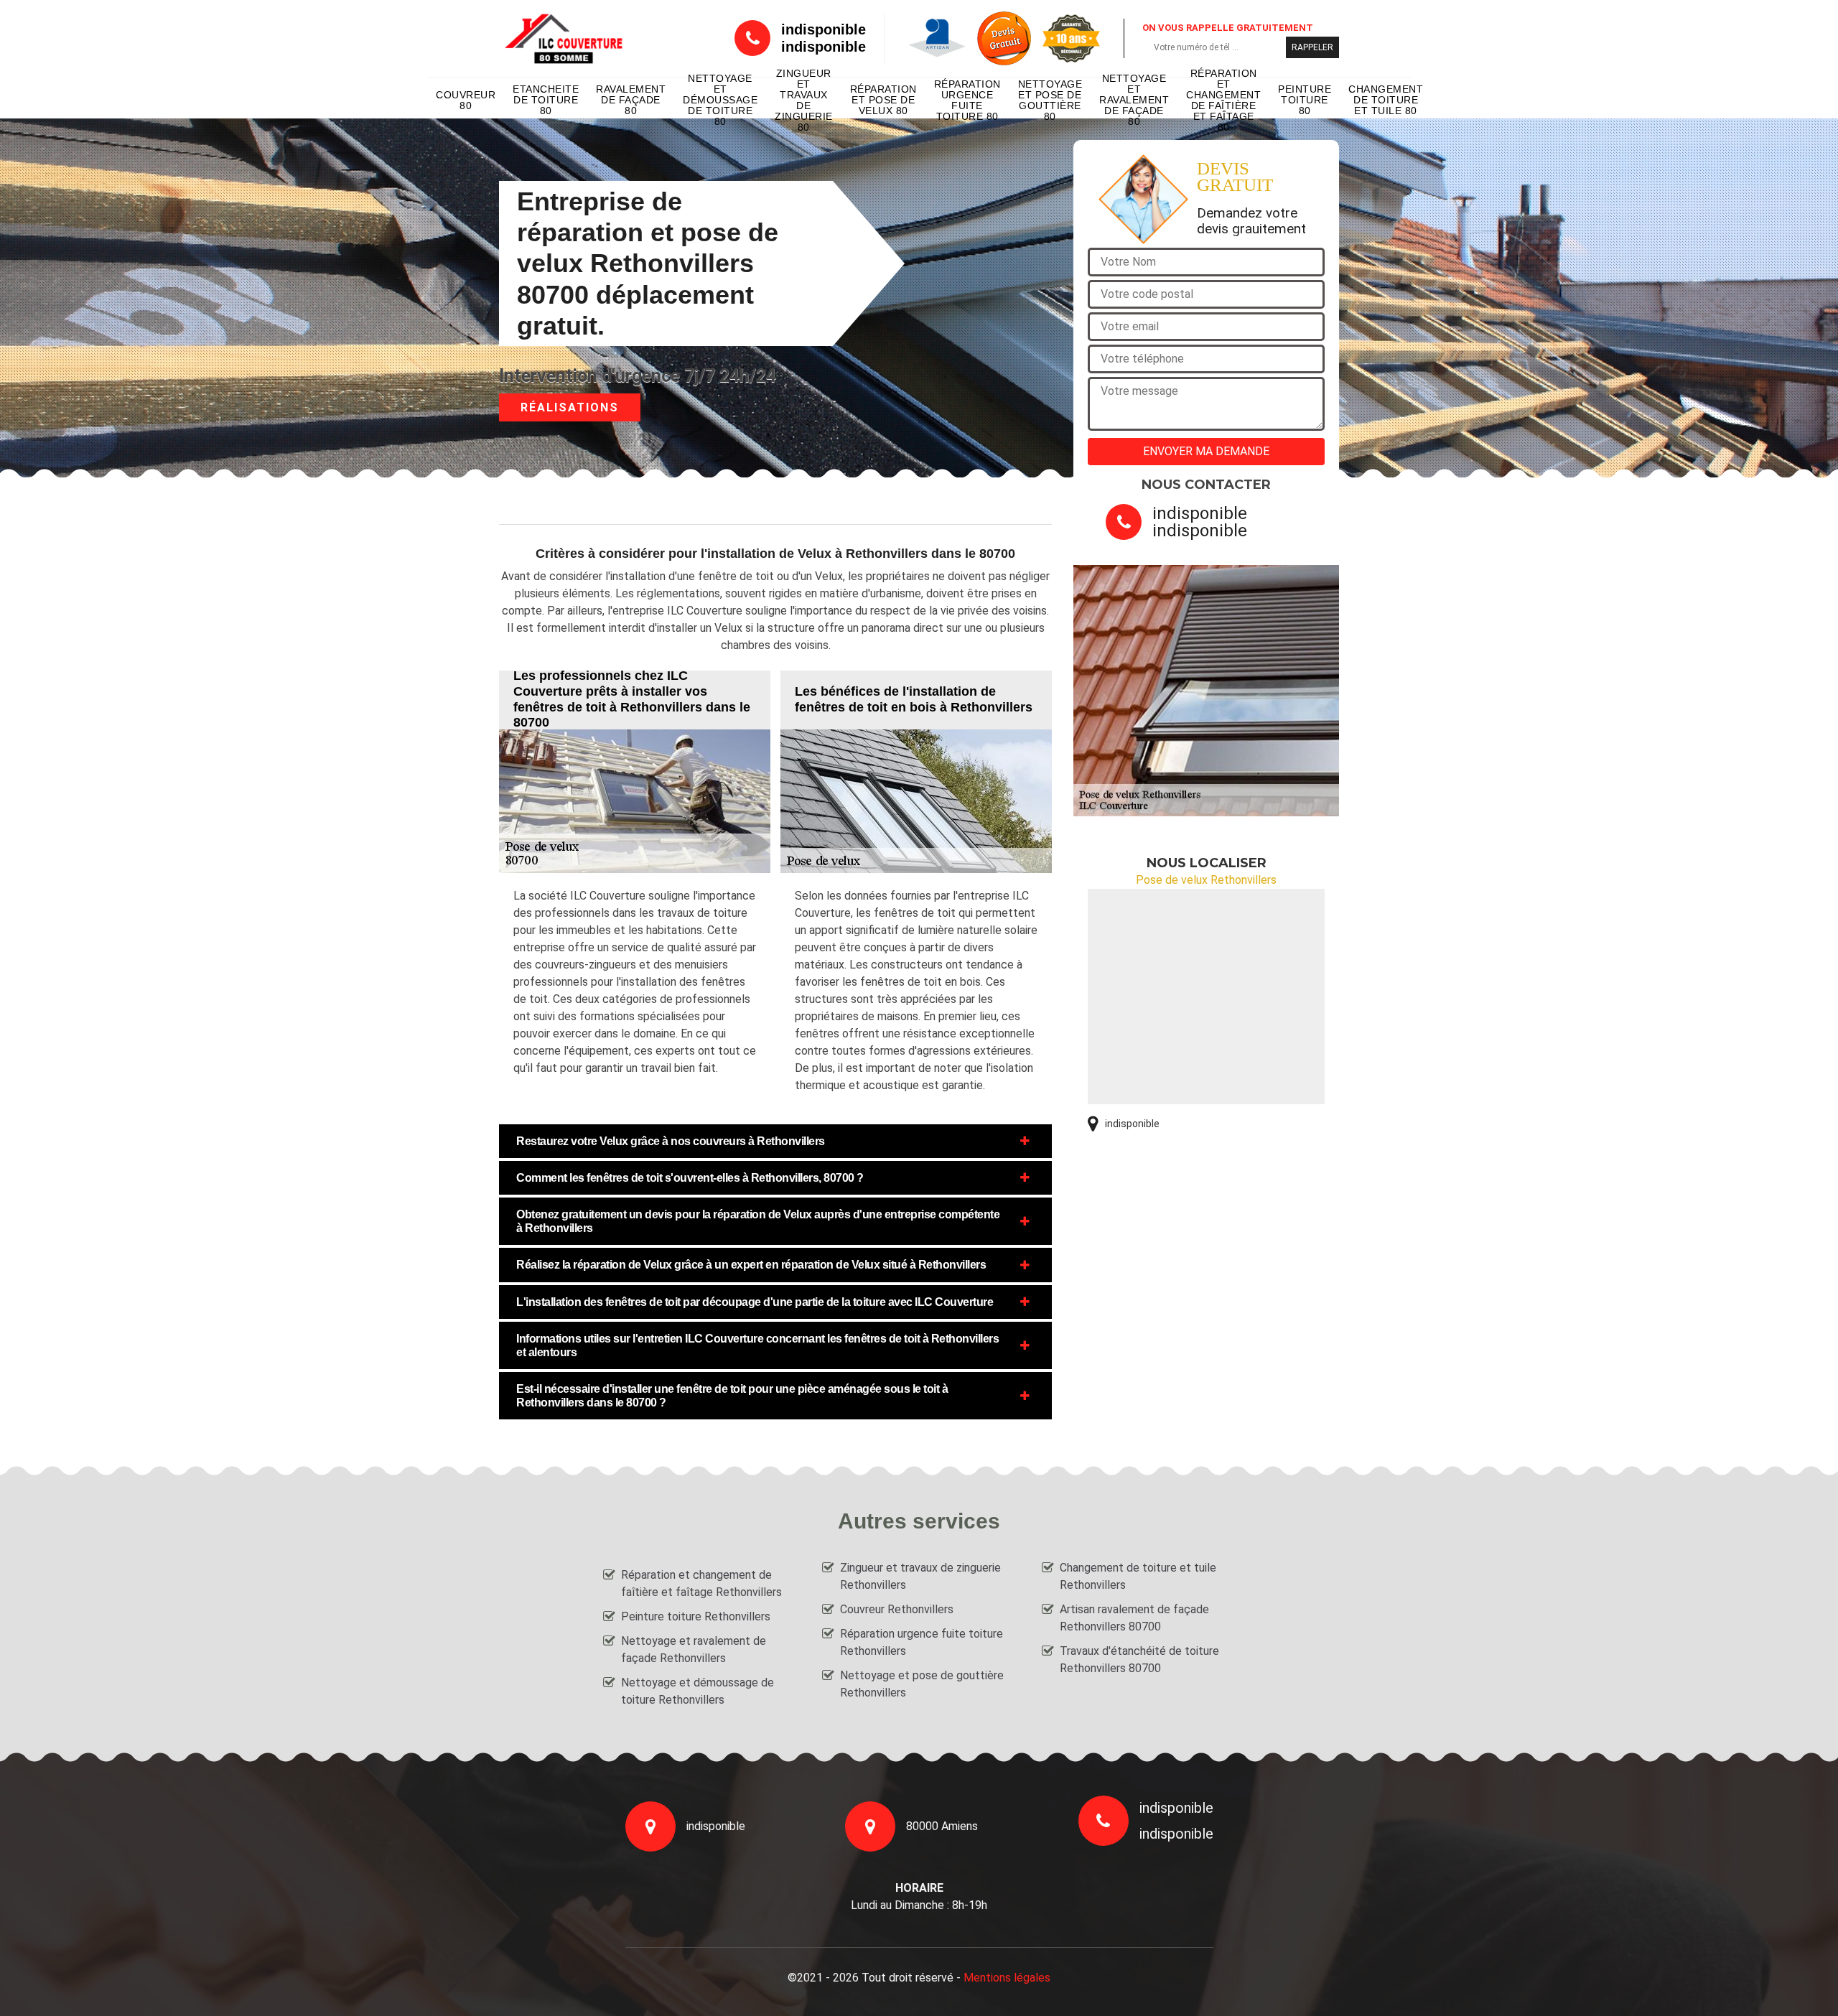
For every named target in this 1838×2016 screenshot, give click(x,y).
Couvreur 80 (466, 100)
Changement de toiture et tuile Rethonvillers (1138, 1576)
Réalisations (570, 407)
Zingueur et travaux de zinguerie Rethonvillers (920, 1576)
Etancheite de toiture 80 (546, 100)
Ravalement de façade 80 (631, 100)
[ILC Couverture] (564, 38)
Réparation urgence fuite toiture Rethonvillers (922, 1642)
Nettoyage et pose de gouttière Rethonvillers (922, 1684)
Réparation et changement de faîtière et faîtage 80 (1223, 101)
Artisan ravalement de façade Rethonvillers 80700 (1134, 1618)
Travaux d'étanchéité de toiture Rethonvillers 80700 (1139, 1660)
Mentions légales (1007, 1978)
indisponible (824, 29)
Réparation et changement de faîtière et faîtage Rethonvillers (701, 1583)
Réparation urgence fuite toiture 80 (967, 101)
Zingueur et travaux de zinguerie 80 (804, 101)
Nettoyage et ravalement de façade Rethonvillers (694, 1649)
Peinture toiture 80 (1305, 100)
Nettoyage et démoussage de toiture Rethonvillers (698, 1691)
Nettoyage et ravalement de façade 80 (1134, 101)
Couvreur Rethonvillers (897, 1609)
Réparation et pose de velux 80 (883, 100)
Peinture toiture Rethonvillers (696, 1616)
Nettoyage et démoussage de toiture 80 (720, 101)
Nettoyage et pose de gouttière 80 (1050, 101)
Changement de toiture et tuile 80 (1386, 100)
